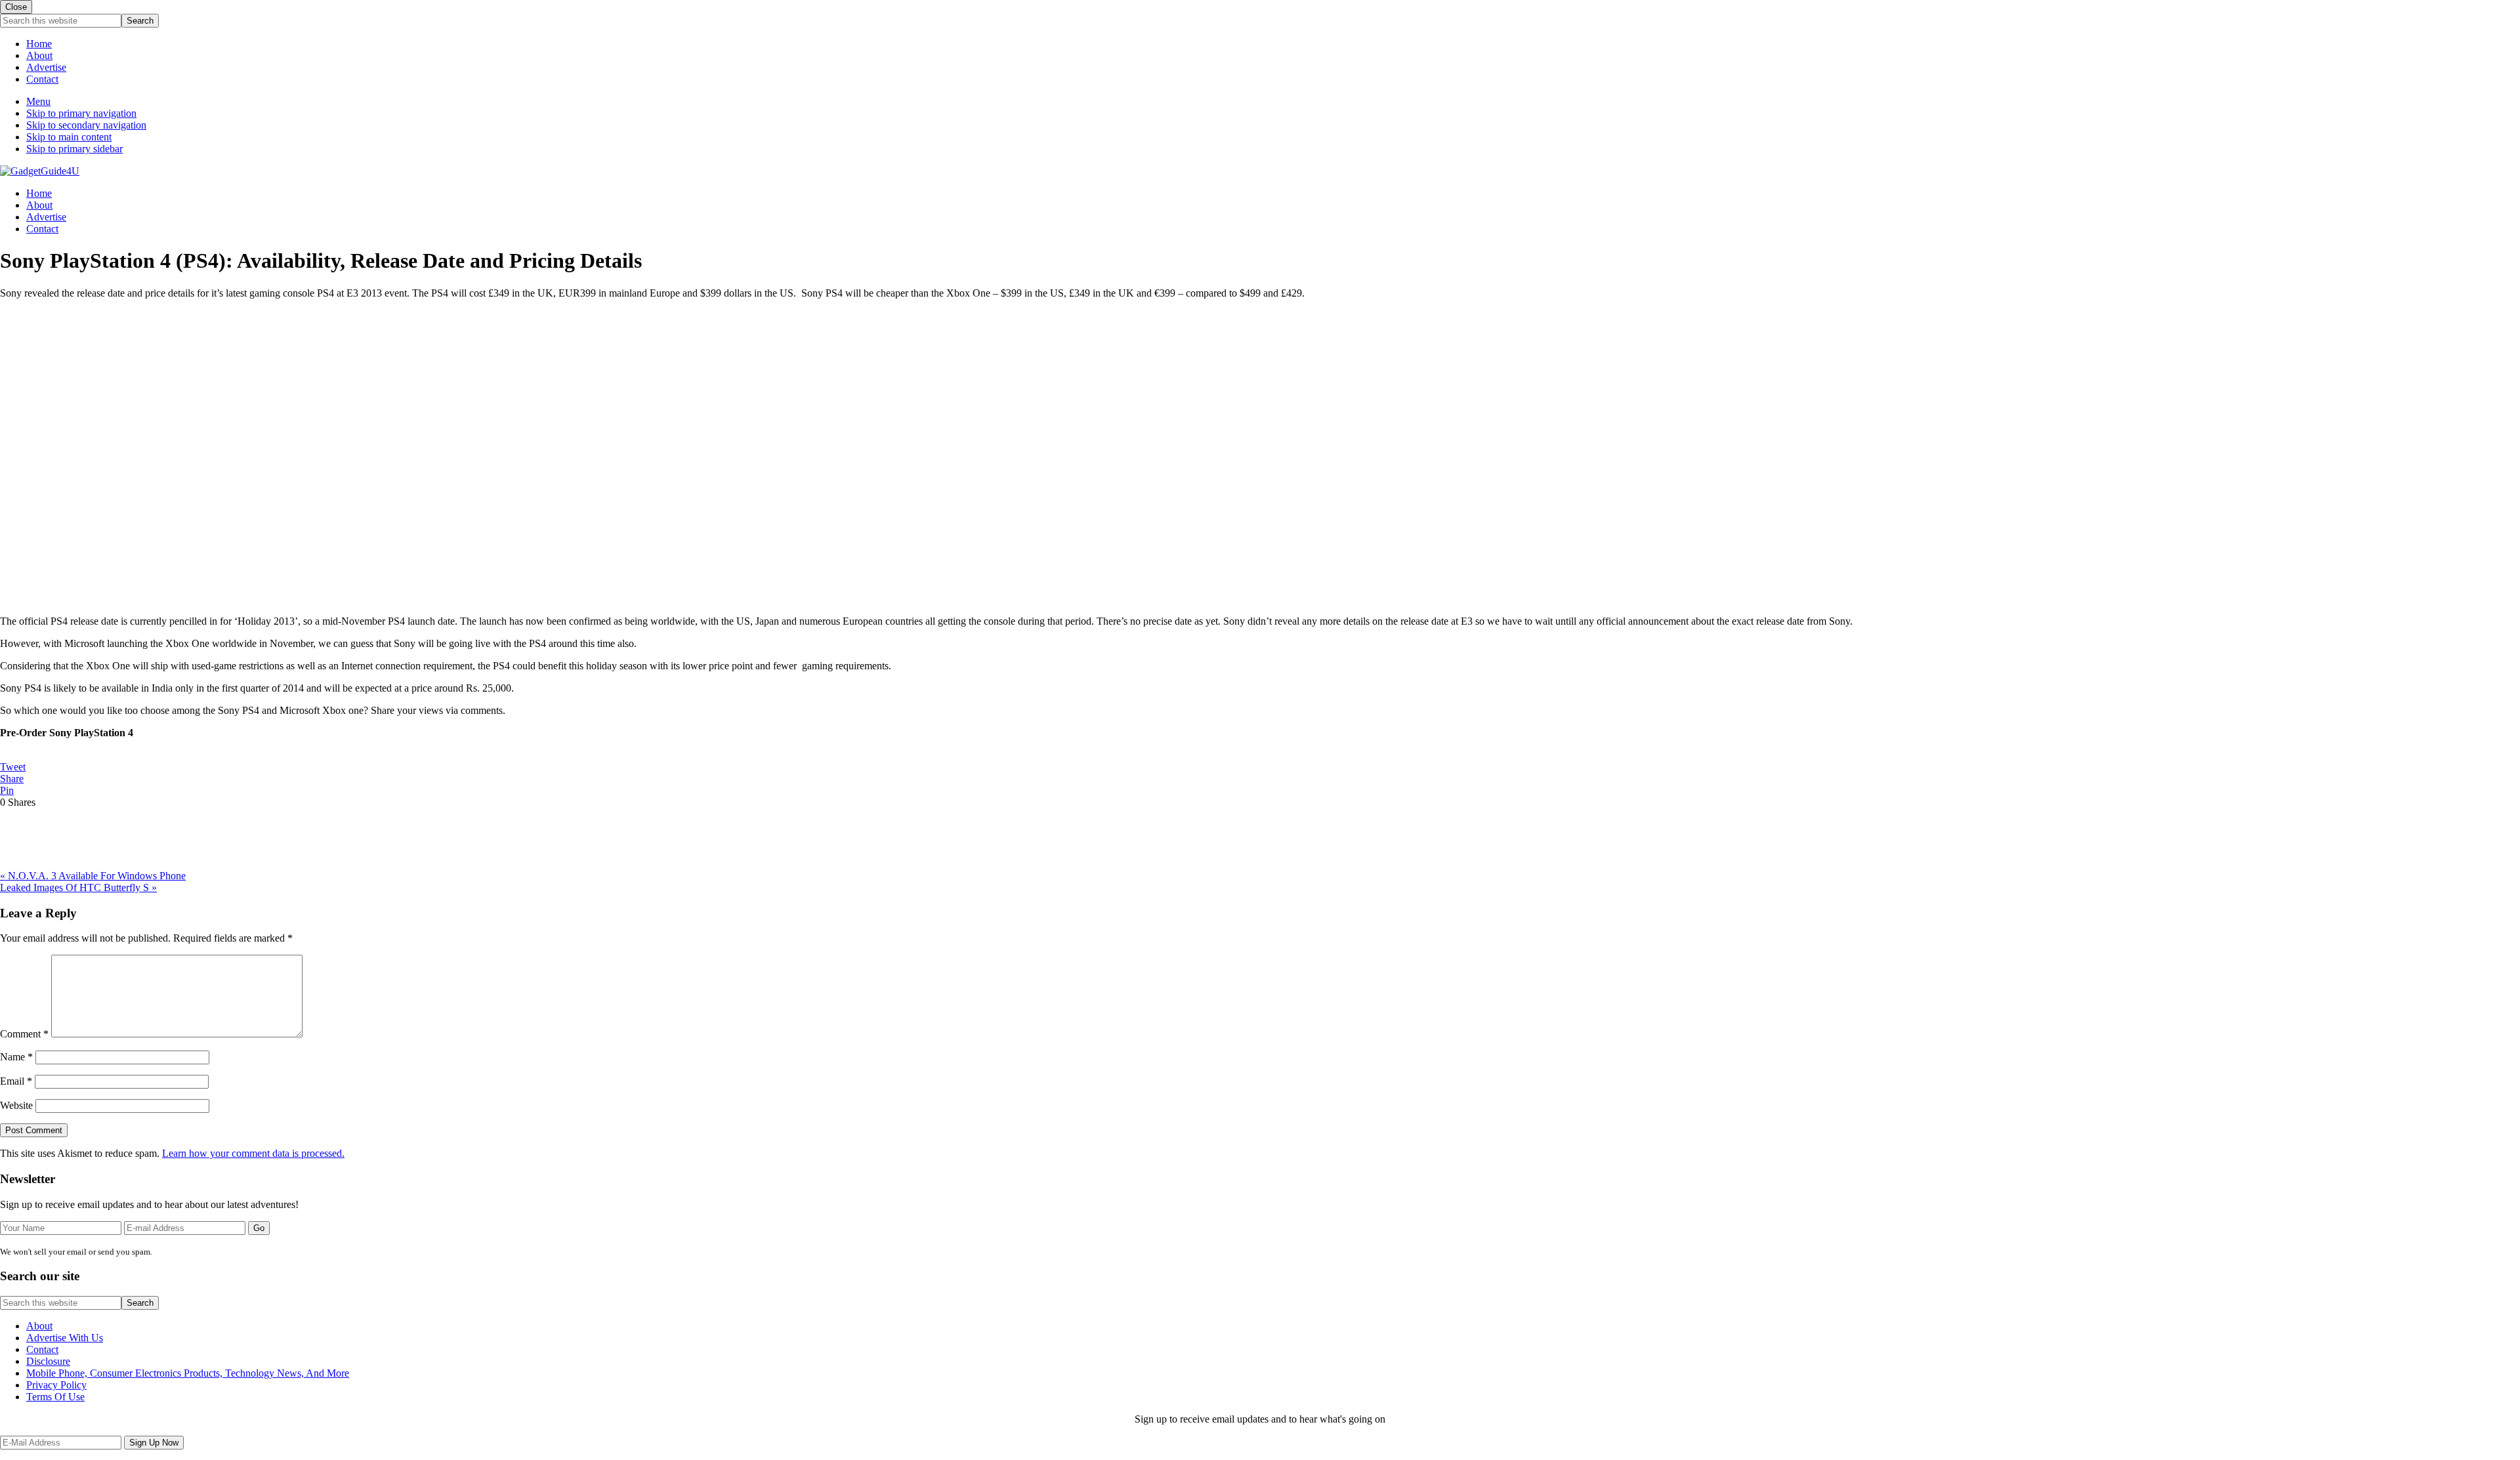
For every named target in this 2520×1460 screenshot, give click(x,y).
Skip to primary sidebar (74, 149)
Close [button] (16, 7)
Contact (42, 79)
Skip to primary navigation (81, 113)
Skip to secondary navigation (86, 125)
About (39, 55)
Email (16, 1081)
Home (39, 44)
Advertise (46, 67)
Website (16, 1105)
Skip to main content (69, 137)
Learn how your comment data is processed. (253, 1153)
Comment (24, 1034)
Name (16, 1057)
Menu (38, 101)
